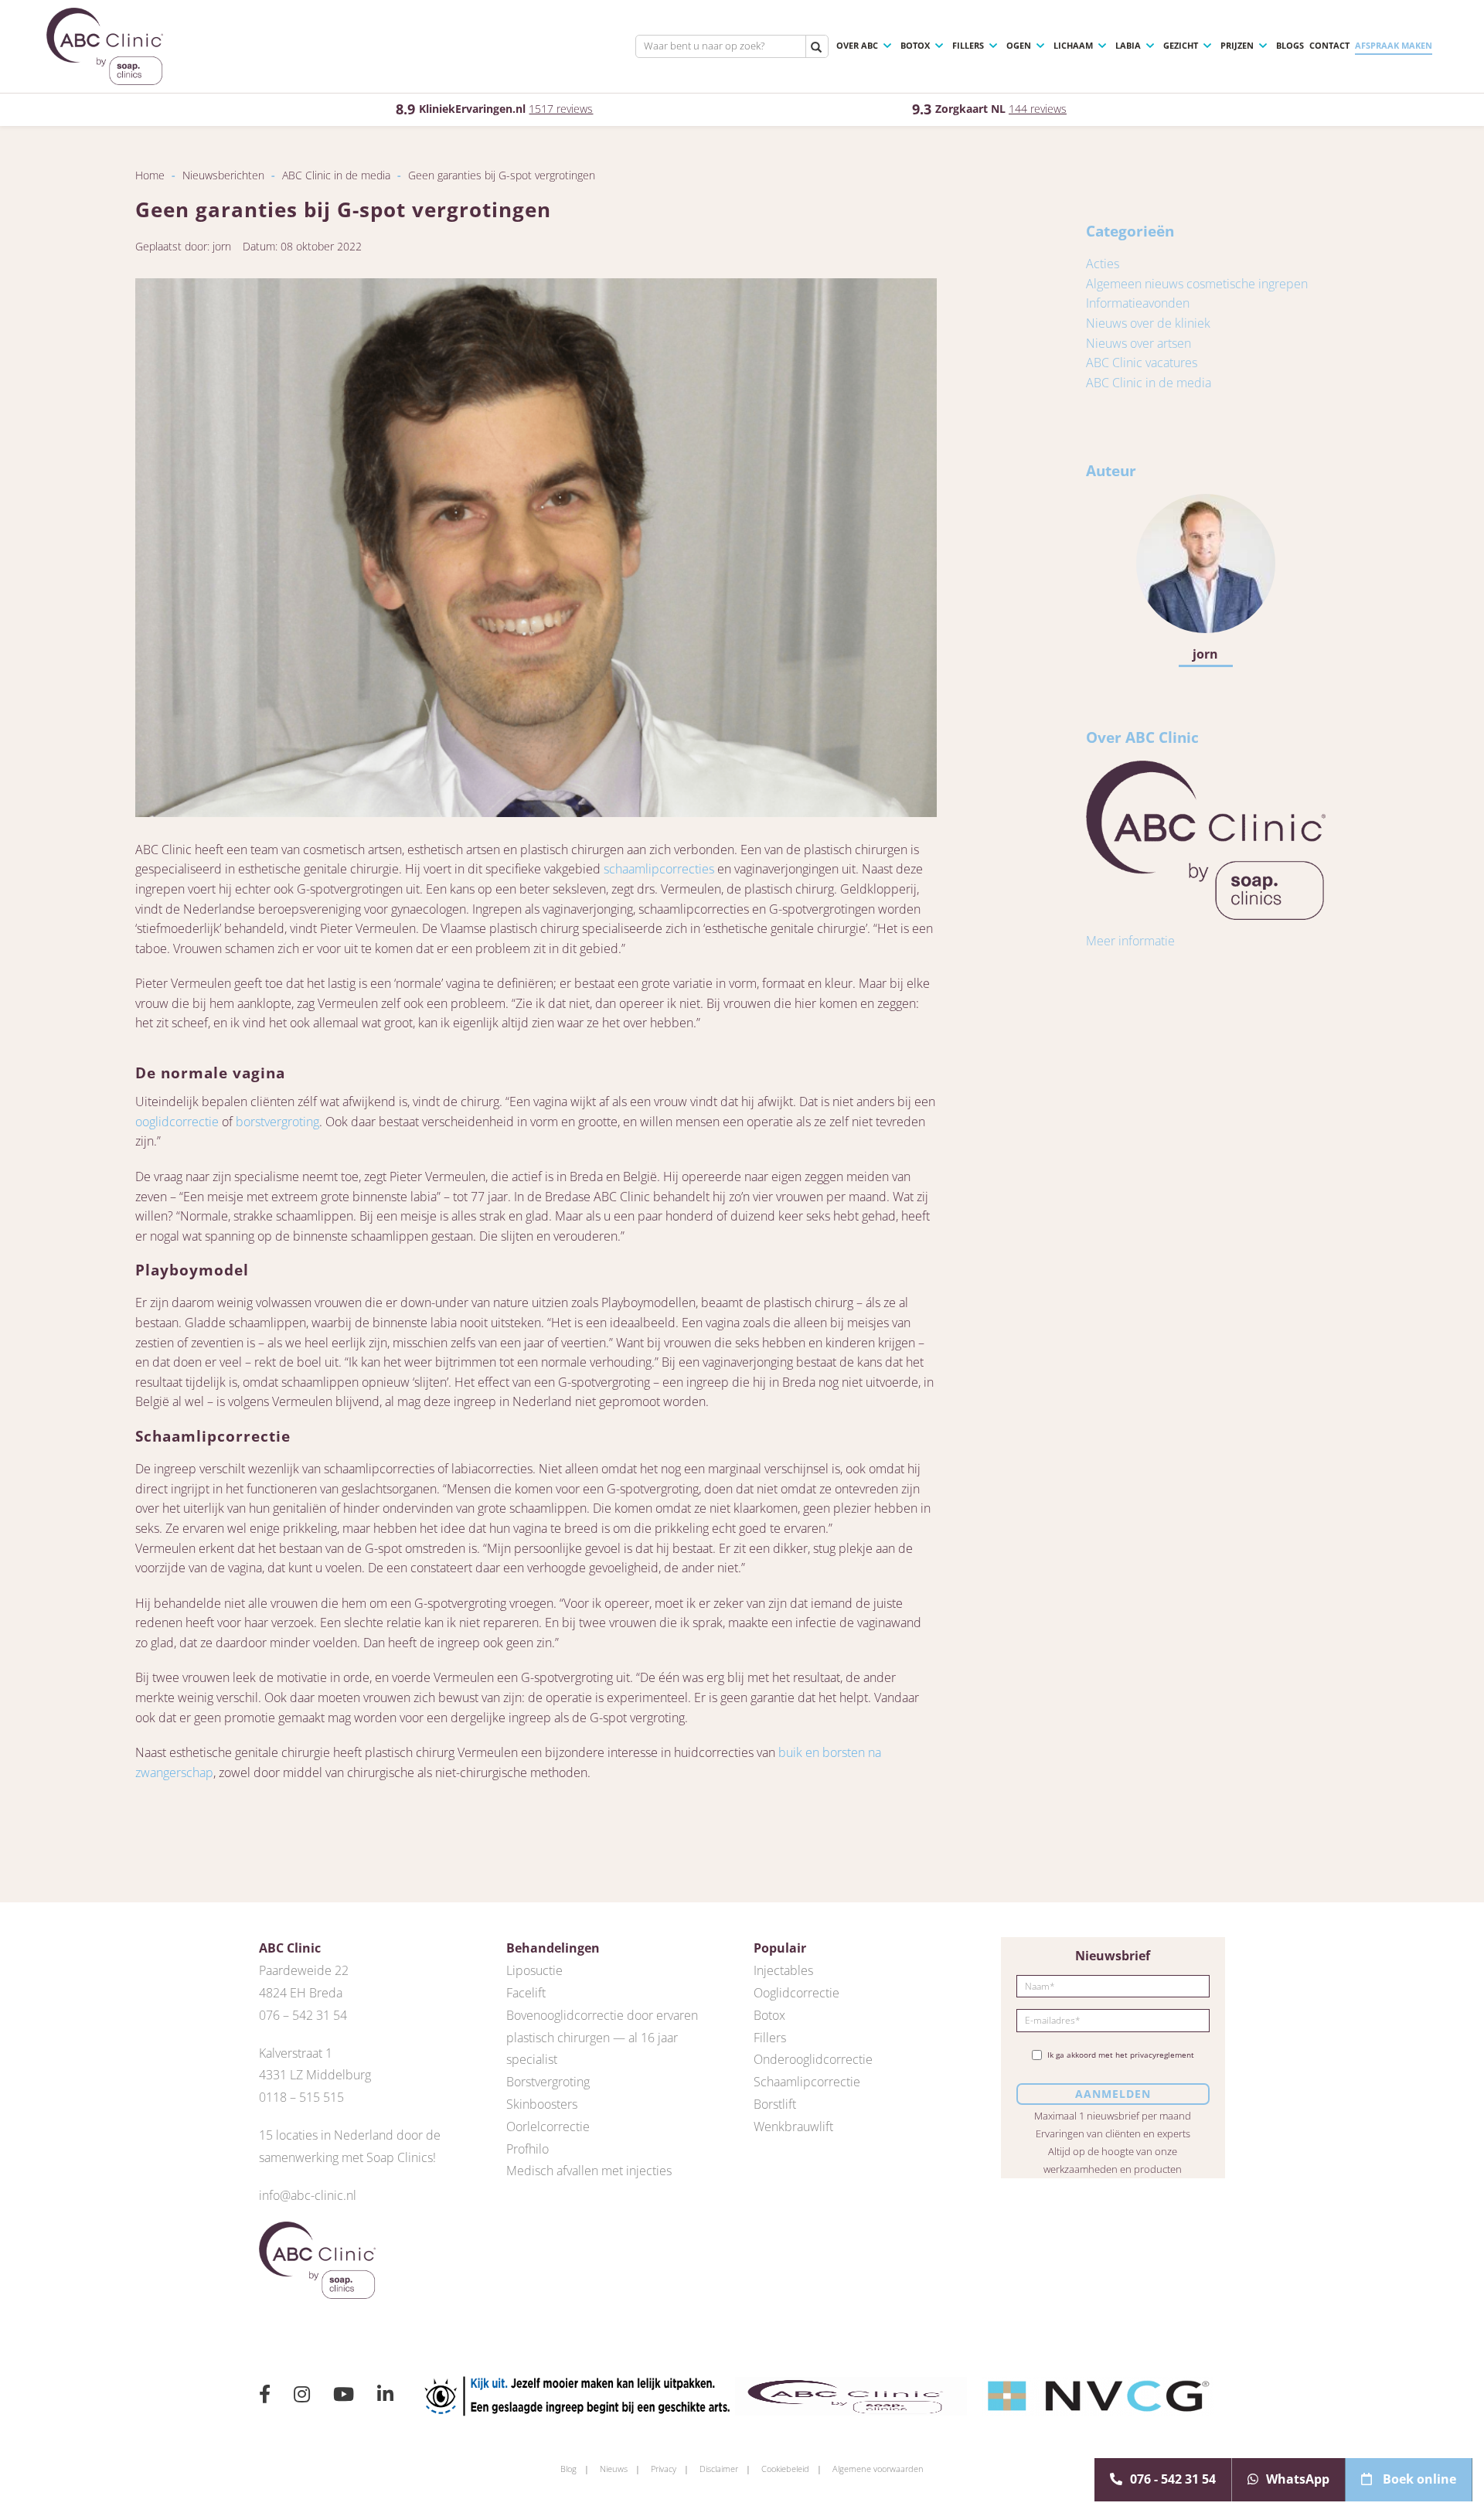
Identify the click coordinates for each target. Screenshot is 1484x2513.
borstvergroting (277, 1122)
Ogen (1019, 45)
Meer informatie (1130, 941)
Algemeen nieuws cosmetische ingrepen (1197, 284)
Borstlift (775, 2104)
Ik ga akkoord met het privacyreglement (1121, 2055)
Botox (915, 45)
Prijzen (1237, 45)
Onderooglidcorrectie (813, 2059)
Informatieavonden (1138, 303)
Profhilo (528, 2149)
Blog (568, 2469)
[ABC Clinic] (105, 46)
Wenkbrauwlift (793, 2127)
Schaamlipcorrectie (807, 2082)
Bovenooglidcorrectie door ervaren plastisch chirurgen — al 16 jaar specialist (602, 2038)
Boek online (1418, 2479)
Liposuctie (534, 1970)
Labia (1128, 45)
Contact (1329, 45)
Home (150, 175)
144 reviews (1038, 109)
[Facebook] (265, 2396)
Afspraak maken (1394, 45)
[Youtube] (344, 2396)
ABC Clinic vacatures (1142, 363)
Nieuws (614, 2469)
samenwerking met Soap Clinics (346, 2157)
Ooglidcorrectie (796, 1993)
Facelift (526, 1993)
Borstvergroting (548, 2082)
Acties (1103, 264)
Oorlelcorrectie (548, 2127)
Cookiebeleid (785, 2469)
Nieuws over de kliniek (1148, 323)
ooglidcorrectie (177, 1122)
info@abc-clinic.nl (308, 2195)
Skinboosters (542, 2104)
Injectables (783, 1970)
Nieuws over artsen (1139, 343)
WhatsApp (1298, 2479)
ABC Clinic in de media (336, 175)
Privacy (664, 2469)
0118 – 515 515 (301, 2097)
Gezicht (1181, 45)
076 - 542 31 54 (1173, 2479)
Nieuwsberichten (223, 175)
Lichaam (1073, 45)
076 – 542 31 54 (303, 2015)
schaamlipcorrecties (659, 869)
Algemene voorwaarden (878, 2469)
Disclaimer (719, 2469)
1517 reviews (561, 109)
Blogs (1290, 45)
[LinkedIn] (385, 2396)
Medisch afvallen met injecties (589, 2171)
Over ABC (857, 45)
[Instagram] (302, 2396)
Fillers (968, 45)
